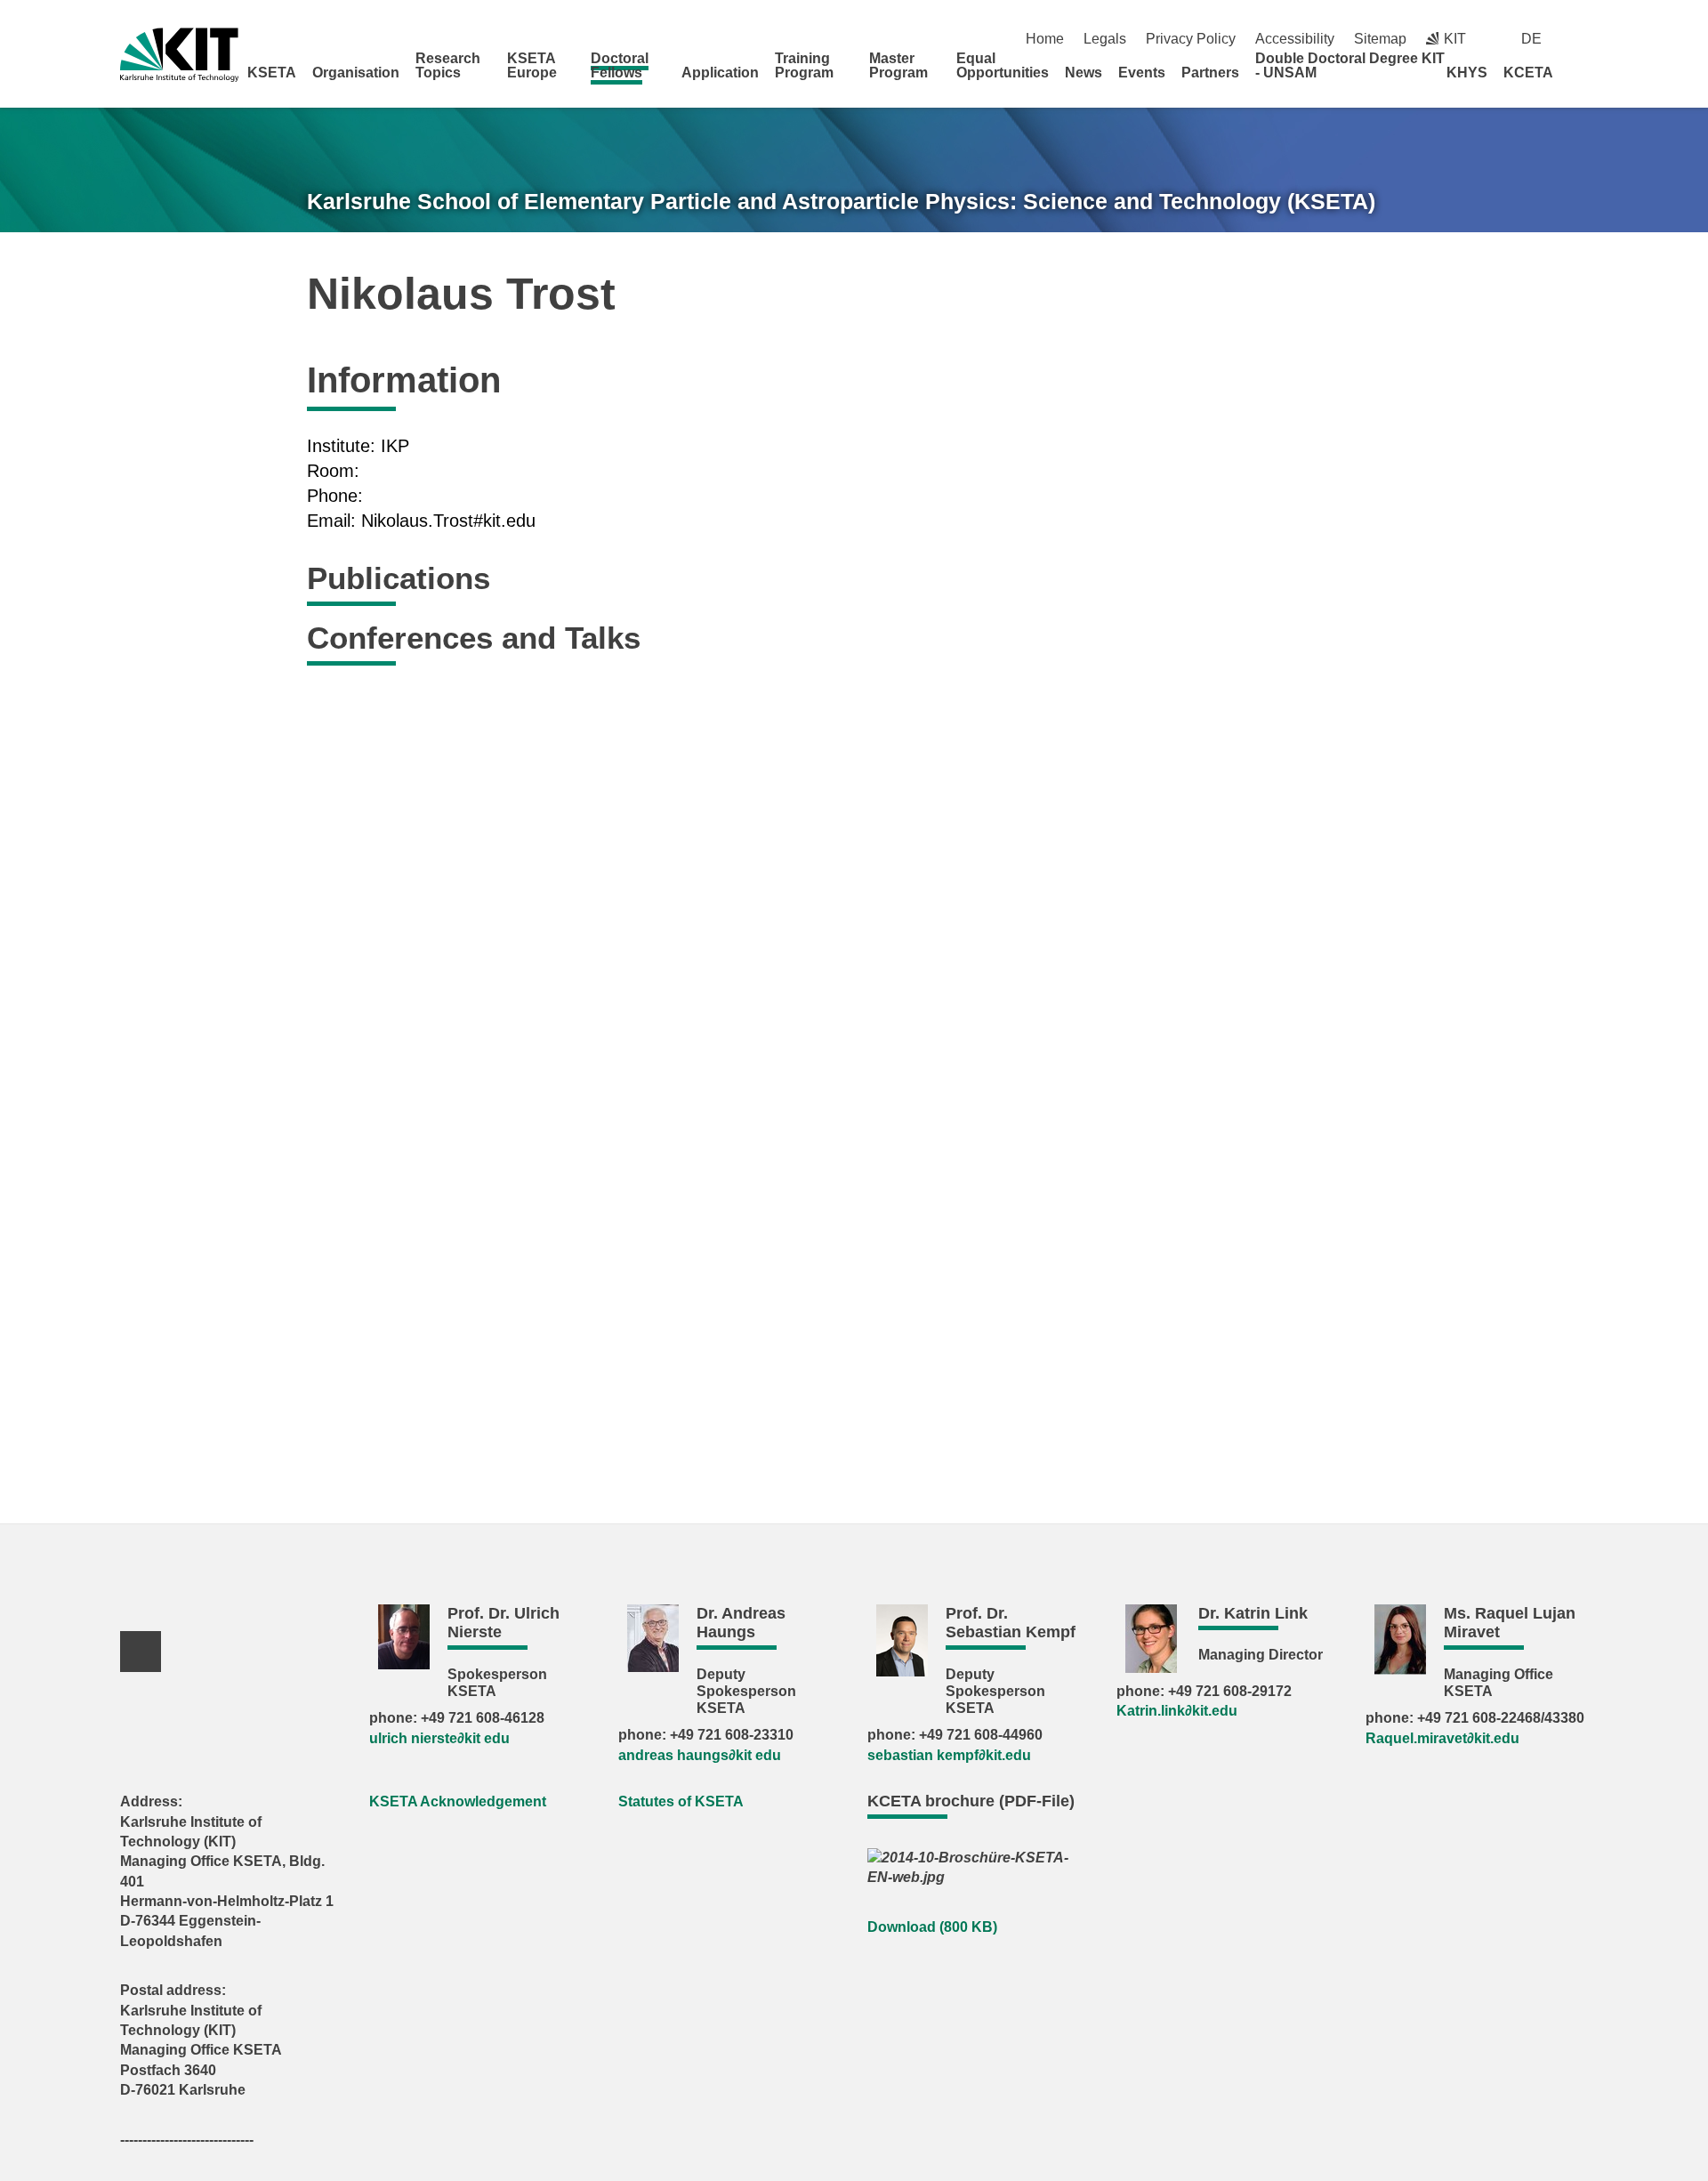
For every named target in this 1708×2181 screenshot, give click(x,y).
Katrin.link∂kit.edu (1177, 1711)
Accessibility (1295, 39)
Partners (1210, 73)
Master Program (898, 65)
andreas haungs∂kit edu (700, 1755)
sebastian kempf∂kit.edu (949, 1755)
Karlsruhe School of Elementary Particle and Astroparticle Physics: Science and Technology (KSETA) (841, 201)
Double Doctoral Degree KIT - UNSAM (1350, 65)
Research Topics (448, 65)
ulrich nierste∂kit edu (439, 1738)
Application (720, 73)
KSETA (272, 73)
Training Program (804, 65)
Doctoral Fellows (620, 65)
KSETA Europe (532, 65)
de (1531, 39)
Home (1045, 39)
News (1084, 73)
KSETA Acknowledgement (458, 1801)
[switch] (1581, 39)
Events (1142, 73)
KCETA (1528, 73)
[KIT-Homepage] (179, 55)
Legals (1105, 39)
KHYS (1467, 73)
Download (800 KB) (932, 1927)
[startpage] (1582, 72)
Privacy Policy (1191, 39)
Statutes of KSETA (681, 1801)
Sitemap (1380, 39)
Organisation (356, 73)
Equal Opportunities (1003, 65)
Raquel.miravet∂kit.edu (1442, 1738)
